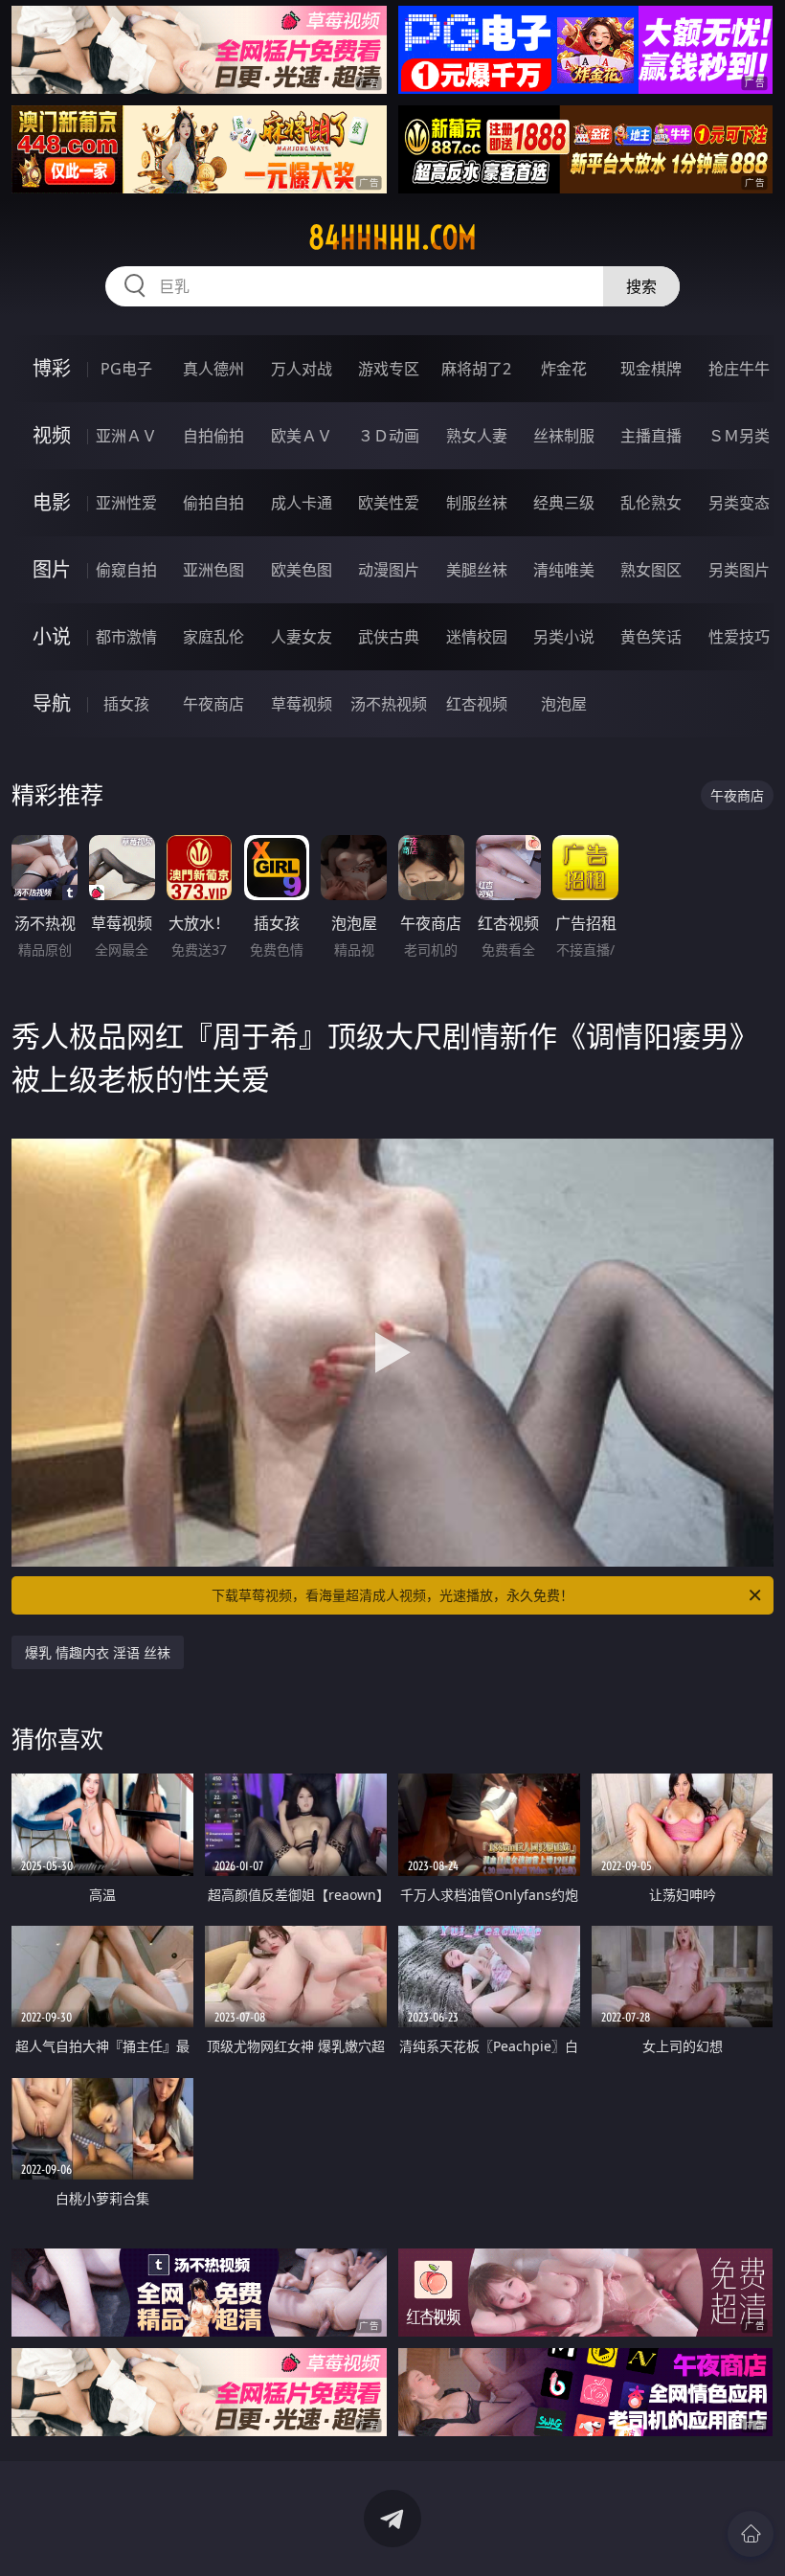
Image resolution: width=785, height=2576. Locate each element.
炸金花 (564, 369)
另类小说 (564, 637)
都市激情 (126, 637)
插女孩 (126, 704)
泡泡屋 (564, 704)
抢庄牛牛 (739, 369)
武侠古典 (389, 637)
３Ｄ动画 (389, 436)
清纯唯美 (564, 570)
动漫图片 (389, 570)
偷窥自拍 (126, 570)
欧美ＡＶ (302, 436)
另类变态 (739, 503)
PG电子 (126, 369)
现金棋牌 (651, 369)
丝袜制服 (564, 436)
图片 (52, 569)
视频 (52, 435)
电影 (52, 502)
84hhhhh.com (392, 237)
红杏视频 (477, 704)
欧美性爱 (389, 503)
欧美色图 (302, 570)
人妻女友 (302, 637)
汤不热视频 (389, 704)
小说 (52, 636)
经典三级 (564, 503)
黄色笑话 (651, 637)
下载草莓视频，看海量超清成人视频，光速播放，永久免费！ (392, 1595)
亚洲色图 (213, 570)
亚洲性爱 (126, 503)
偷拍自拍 (213, 503)
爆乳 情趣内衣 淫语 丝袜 (98, 1652)
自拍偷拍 (213, 436)
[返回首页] (751, 2534)
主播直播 (651, 436)
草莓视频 (302, 704)
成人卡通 (302, 503)
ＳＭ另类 (739, 436)
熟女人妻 (477, 436)
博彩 (52, 368)
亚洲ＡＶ (126, 436)
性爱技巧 (739, 637)
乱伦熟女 (651, 503)
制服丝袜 (477, 503)
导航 (52, 703)
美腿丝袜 (477, 570)
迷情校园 (477, 637)
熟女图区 (651, 570)
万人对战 (302, 369)
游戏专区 (389, 369)
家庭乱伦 (213, 637)
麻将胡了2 (476, 369)
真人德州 (213, 369)
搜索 (641, 286)
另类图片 (739, 570)
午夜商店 (213, 704)
